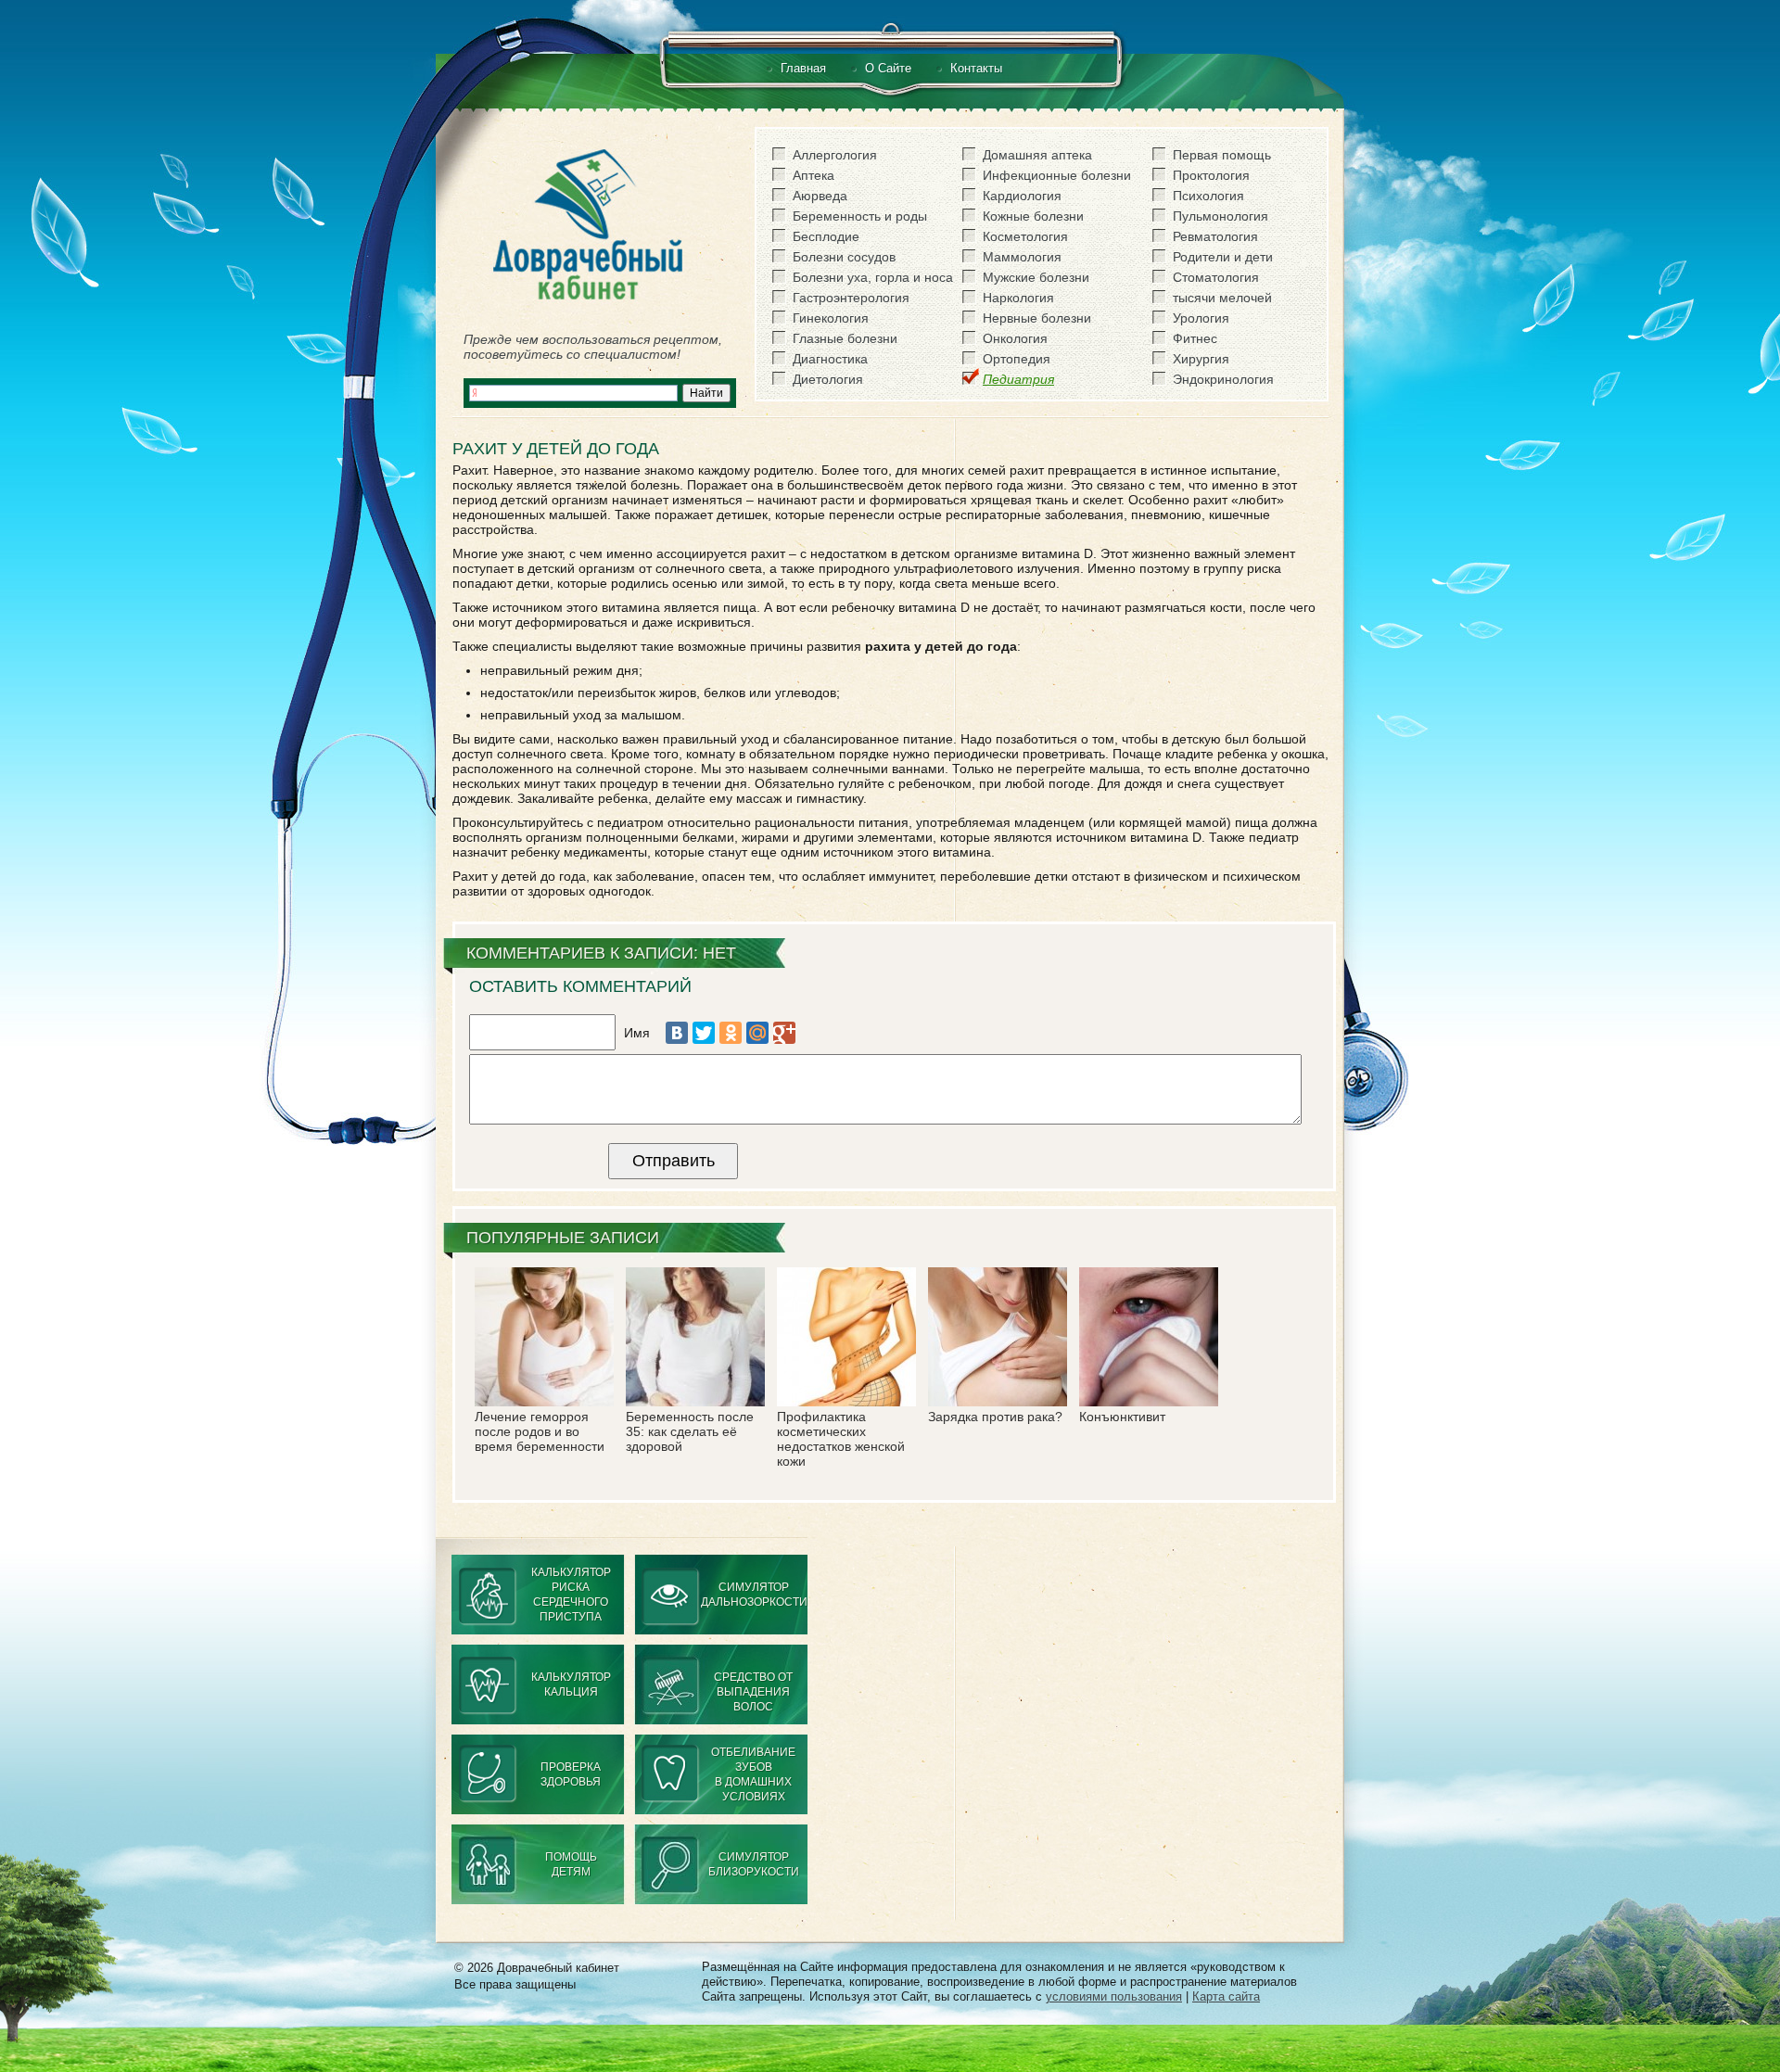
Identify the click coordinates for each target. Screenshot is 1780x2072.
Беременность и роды (860, 216)
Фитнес (1195, 338)
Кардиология (1022, 196)
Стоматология (1216, 277)
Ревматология (1215, 236)
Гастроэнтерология (851, 298)
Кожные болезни (1033, 216)
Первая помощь (1222, 155)
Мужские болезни (1036, 277)
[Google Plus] (784, 1033)
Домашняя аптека (1037, 155)
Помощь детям (571, 1864)
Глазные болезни (845, 338)
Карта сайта (1226, 1996)
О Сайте (888, 68)
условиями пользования (1114, 1996)
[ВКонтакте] (677, 1033)
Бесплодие (826, 236)
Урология (1201, 318)
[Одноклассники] (731, 1033)
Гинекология (831, 318)
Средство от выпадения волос (753, 1692)
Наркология (1018, 298)
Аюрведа (820, 196)
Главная (803, 68)
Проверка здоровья (571, 1774)
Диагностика (830, 359)
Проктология (1211, 175)
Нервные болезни (1037, 318)
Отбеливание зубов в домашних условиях (753, 1774)
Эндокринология (1223, 379)
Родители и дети (1223, 257)
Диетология (828, 379)
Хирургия (1201, 359)
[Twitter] (704, 1033)
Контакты (976, 68)
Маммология (1022, 257)
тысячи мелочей (1222, 298)
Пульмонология (1221, 216)
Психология (1208, 196)
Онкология (1015, 338)
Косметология (1025, 236)
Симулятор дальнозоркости (754, 1595)
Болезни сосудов (844, 257)
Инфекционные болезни (1057, 175)
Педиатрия (1018, 379)
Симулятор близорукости (754, 1864)
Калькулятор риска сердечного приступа (571, 1595)
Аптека (814, 175)
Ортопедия (1017, 359)
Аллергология (835, 155)
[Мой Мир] (757, 1033)
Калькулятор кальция (571, 1684)
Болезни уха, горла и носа (873, 277)
